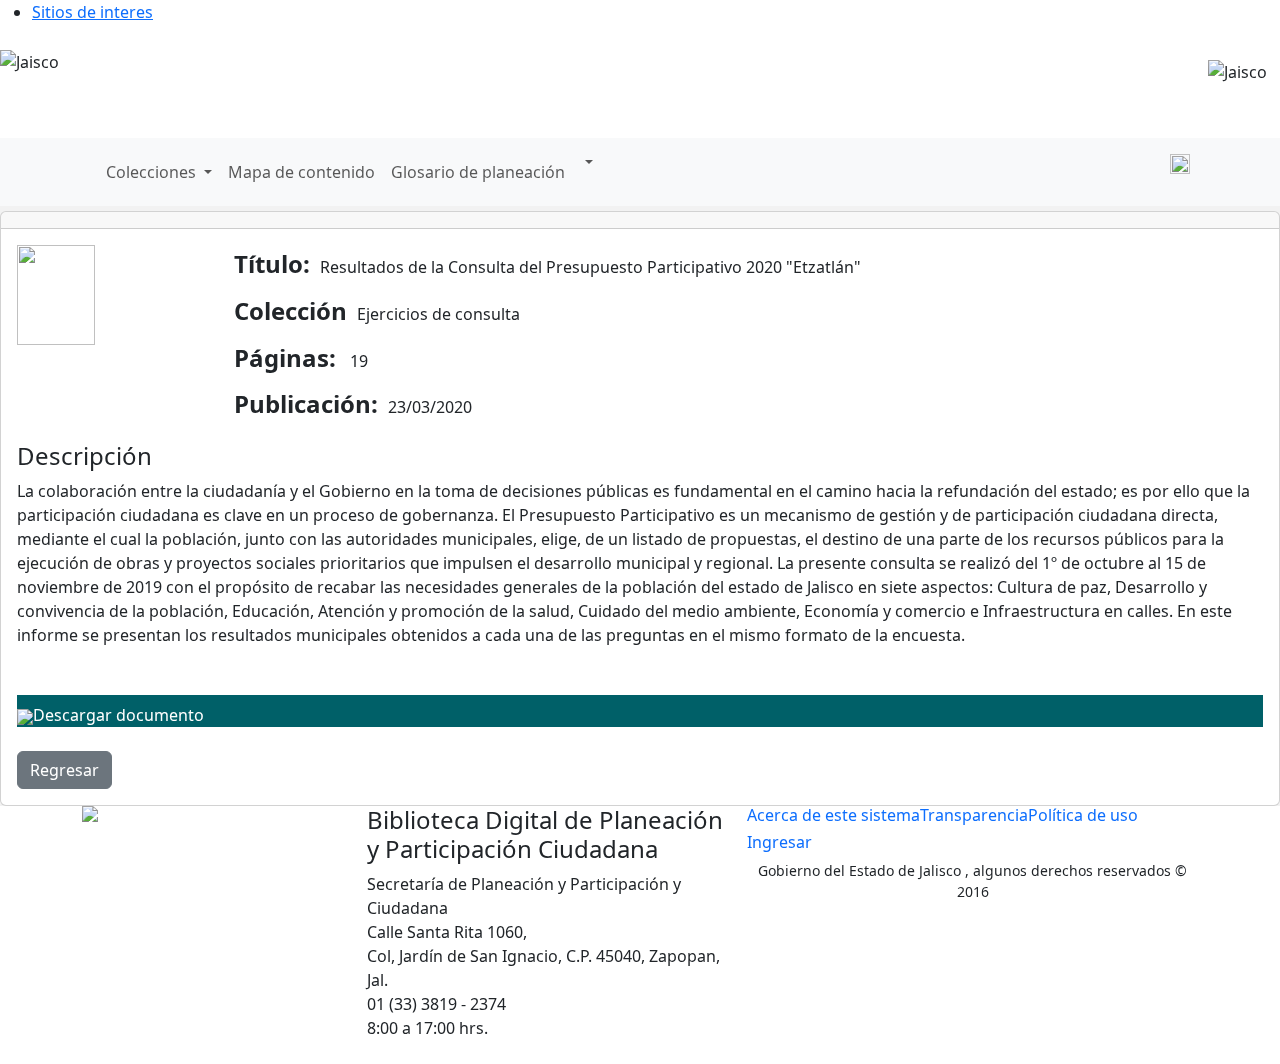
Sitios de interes (92, 12)
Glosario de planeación (478, 172)
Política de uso (1083, 815)
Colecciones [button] (153, 172)
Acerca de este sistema (833, 815)
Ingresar (779, 842)
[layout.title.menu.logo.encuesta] (1042, 172)
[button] (587, 162)
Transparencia (974, 815)
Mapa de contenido (301, 172)
